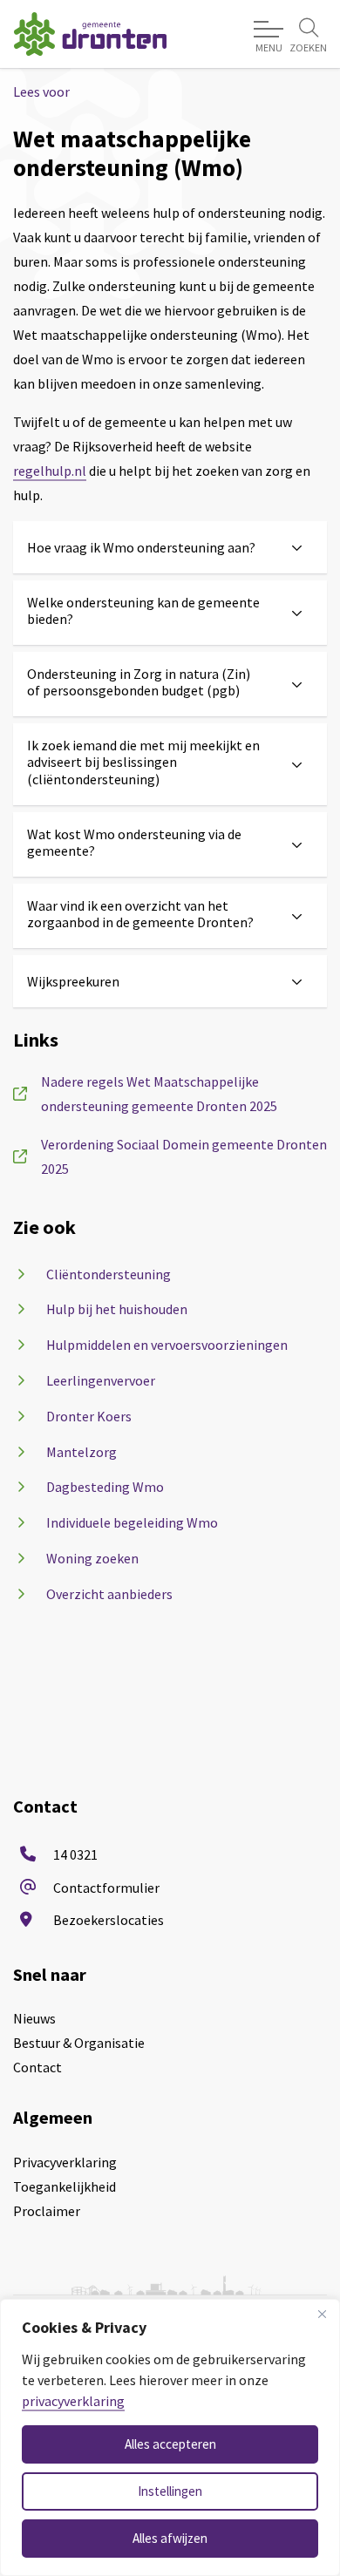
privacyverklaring (73, 2401)
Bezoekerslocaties (109, 1920)
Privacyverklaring (65, 2162)
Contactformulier (106, 1888)
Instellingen (170, 2491)
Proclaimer (47, 2211)
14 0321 (75, 1854)
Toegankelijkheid (65, 2186)
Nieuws (34, 2018)
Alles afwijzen (170, 2538)
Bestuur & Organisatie (79, 2043)
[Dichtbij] (322, 2314)
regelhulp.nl (50, 471)
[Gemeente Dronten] (90, 34)
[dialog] (170, 2437)
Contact (37, 2067)
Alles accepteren (170, 2444)
